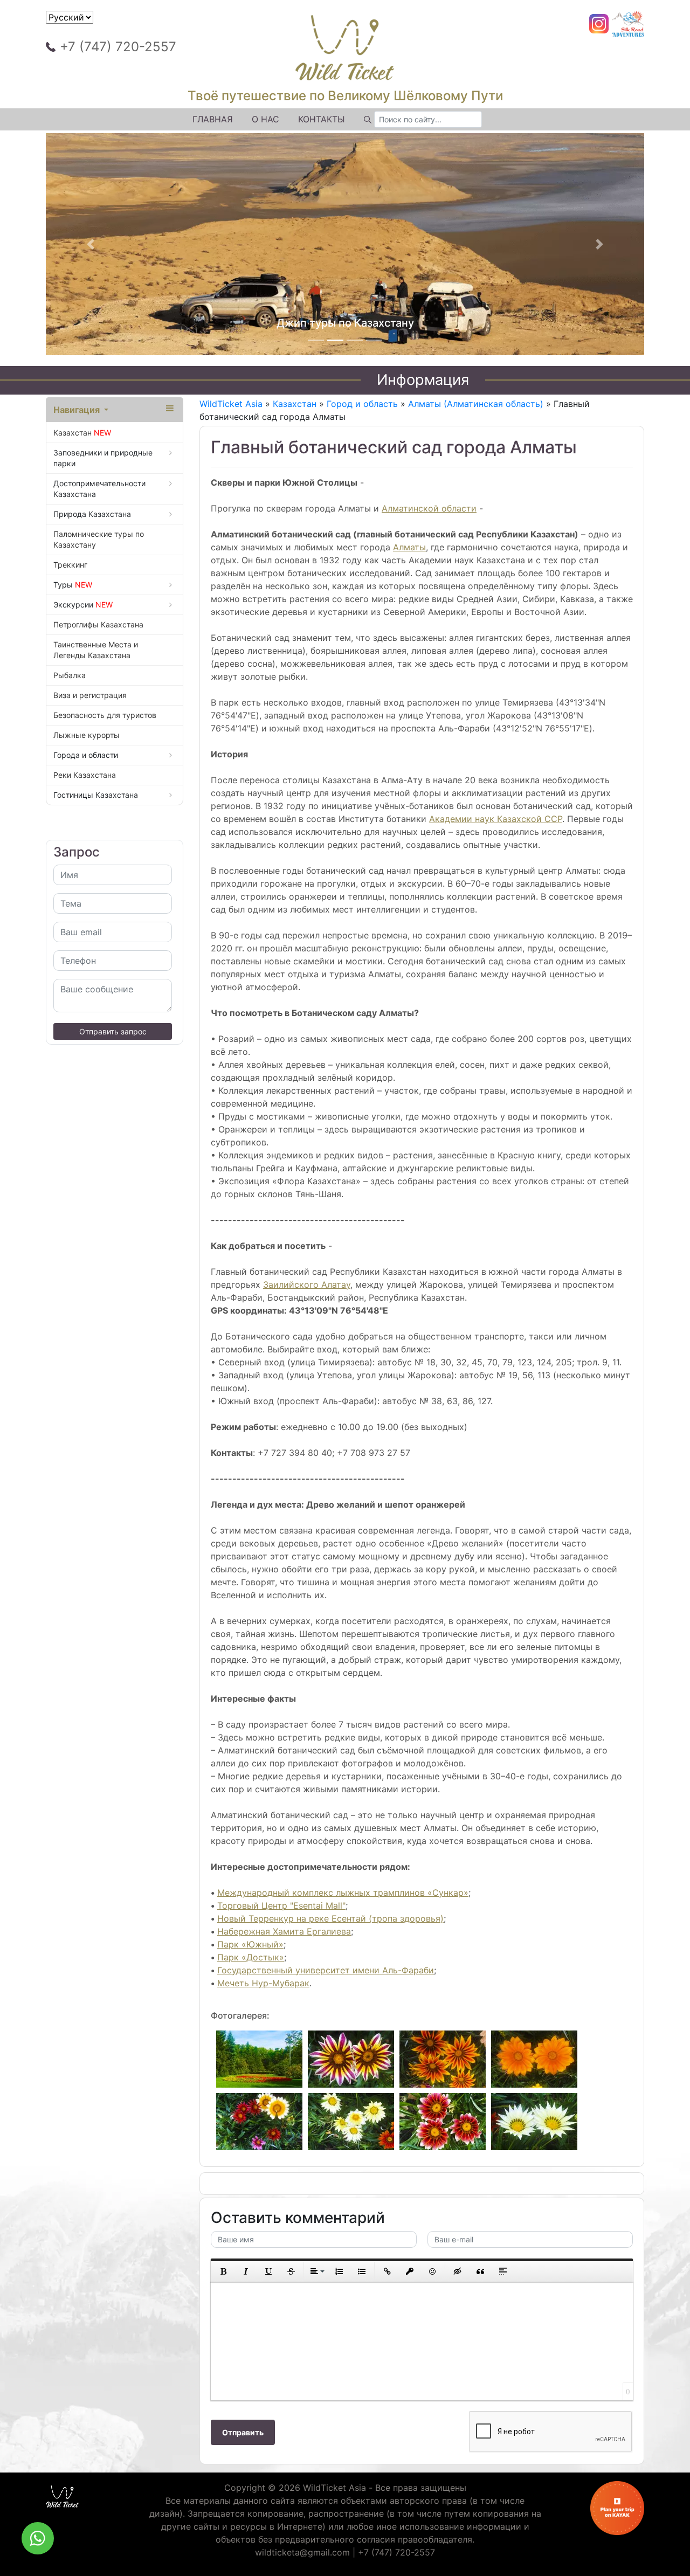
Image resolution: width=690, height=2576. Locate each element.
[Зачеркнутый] (291, 2271)
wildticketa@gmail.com (302, 2552)
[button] (91, 244)
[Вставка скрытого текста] (458, 2271)
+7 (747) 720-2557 (118, 47)
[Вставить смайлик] (432, 2271)
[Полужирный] (223, 2271)
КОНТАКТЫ (322, 119)
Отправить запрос (113, 1031)
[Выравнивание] (316, 2271)
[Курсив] (246, 2271)
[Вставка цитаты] (480, 2271)
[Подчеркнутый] (268, 2271)
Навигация (78, 410)
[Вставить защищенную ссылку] (410, 2271)
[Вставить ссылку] (387, 2271)
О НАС (265, 119)
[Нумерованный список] (339, 2271)
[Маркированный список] (362, 2271)
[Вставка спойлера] (503, 2271)
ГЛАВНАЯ (213, 119)
